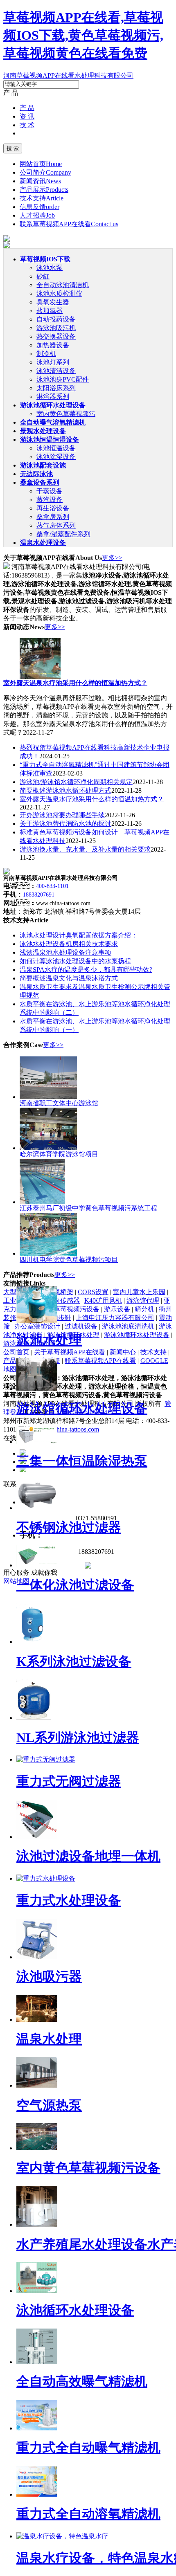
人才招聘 (37, 215)
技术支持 (42, 198)
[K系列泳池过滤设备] (32, 1642)
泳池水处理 (49, 1340)
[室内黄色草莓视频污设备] (37, 2148)
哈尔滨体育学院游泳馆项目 (59, 1154)
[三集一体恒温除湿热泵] (37, 1442)
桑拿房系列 (53, 517)
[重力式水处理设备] (46, 1878)
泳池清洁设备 (56, 371)
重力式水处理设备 (69, 1900)
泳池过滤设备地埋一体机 (88, 1856)
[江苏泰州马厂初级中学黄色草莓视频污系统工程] (42, 1202)
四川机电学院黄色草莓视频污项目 (69, 1260)
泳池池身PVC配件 (63, 379)
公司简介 (45, 172)
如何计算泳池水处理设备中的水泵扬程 (75, 961)
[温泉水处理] (37, 2020)
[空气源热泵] (37, 2085)
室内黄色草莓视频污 (66, 414)
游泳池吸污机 (56, 328)
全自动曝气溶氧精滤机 (53, 422)
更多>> (112, 558)
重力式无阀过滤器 (69, 1781)
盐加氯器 (50, 311)
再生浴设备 (53, 508)
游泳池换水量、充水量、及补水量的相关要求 (85, 849)
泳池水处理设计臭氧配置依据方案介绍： (79, 935)
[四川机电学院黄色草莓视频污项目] (48, 1253)
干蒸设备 (50, 491)
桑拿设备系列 (40, 482)
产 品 (27, 108)
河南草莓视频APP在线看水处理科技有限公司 (68, 75)
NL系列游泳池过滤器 (78, 1738)
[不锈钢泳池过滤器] (37, 1508)
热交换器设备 (56, 336)
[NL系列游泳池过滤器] (34, 1718)
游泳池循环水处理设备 (53, 405)
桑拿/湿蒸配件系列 (63, 534)
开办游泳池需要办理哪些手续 (62, 815)
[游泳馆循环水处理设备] (37, 1389)
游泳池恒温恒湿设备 (50, 439)
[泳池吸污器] (37, 1957)
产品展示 (44, 190)
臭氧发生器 (53, 302)
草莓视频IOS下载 (45, 259)
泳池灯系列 (53, 362)
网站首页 (41, 164)
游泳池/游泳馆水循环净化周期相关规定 (76, 782)
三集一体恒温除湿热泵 (82, 1461)
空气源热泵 (49, 2105)
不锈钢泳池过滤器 (69, 1527)
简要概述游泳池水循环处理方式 (65, 790)
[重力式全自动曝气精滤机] (37, 2428)
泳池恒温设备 (56, 448)
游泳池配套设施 (43, 465)
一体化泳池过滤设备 (75, 1585)
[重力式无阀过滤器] (46, 1759)
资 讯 (27, 116)
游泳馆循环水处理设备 (82, 1408)
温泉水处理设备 (43, 543)
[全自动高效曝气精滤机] (37, 2362)
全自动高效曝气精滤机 (82, 2381)
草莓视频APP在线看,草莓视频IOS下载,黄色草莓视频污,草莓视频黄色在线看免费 (83, 35)
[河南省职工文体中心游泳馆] (48, 1097)
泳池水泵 (50, 268)
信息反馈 (39, 207)
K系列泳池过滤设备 (74, 1661)
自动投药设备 (56, 319)
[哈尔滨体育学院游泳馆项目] (48, 1148)
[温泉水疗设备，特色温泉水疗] (62, 2536)
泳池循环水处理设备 (75, 2310)
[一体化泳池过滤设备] (37, 1565)
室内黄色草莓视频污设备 (88, 2168)
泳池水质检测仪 (59, 293)
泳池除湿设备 (56, 457)
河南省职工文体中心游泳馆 (59, 1103)
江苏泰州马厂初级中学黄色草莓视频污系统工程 (88, 1208)
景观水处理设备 (43, 431)
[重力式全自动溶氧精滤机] (37, 2494)
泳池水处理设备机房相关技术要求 (69, 944)
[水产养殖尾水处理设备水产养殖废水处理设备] (37, 2224)
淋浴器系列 (53, 397)
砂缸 (43, 276)
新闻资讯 (40, 181)
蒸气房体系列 (56, 525)
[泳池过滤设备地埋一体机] (37, 1837)
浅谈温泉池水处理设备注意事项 (65, 952)
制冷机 (46, 354)
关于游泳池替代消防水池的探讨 (65, 824)
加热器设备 (53, 345)
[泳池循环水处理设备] (37, 2291)
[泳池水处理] (37, 1321)
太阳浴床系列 (56, 388)
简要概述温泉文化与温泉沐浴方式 (69, 978)
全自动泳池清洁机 (63, 285)
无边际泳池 (36, 474)
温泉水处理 (49, 2039)
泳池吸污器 (49, 1976)
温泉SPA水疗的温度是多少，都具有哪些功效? (86, 970)
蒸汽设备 (50, 500)
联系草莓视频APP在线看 (69, 224)
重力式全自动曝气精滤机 (88, 2448)
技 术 (27, 125)
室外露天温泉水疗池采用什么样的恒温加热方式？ (92, 799)
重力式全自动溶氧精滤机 (88, 2514)
